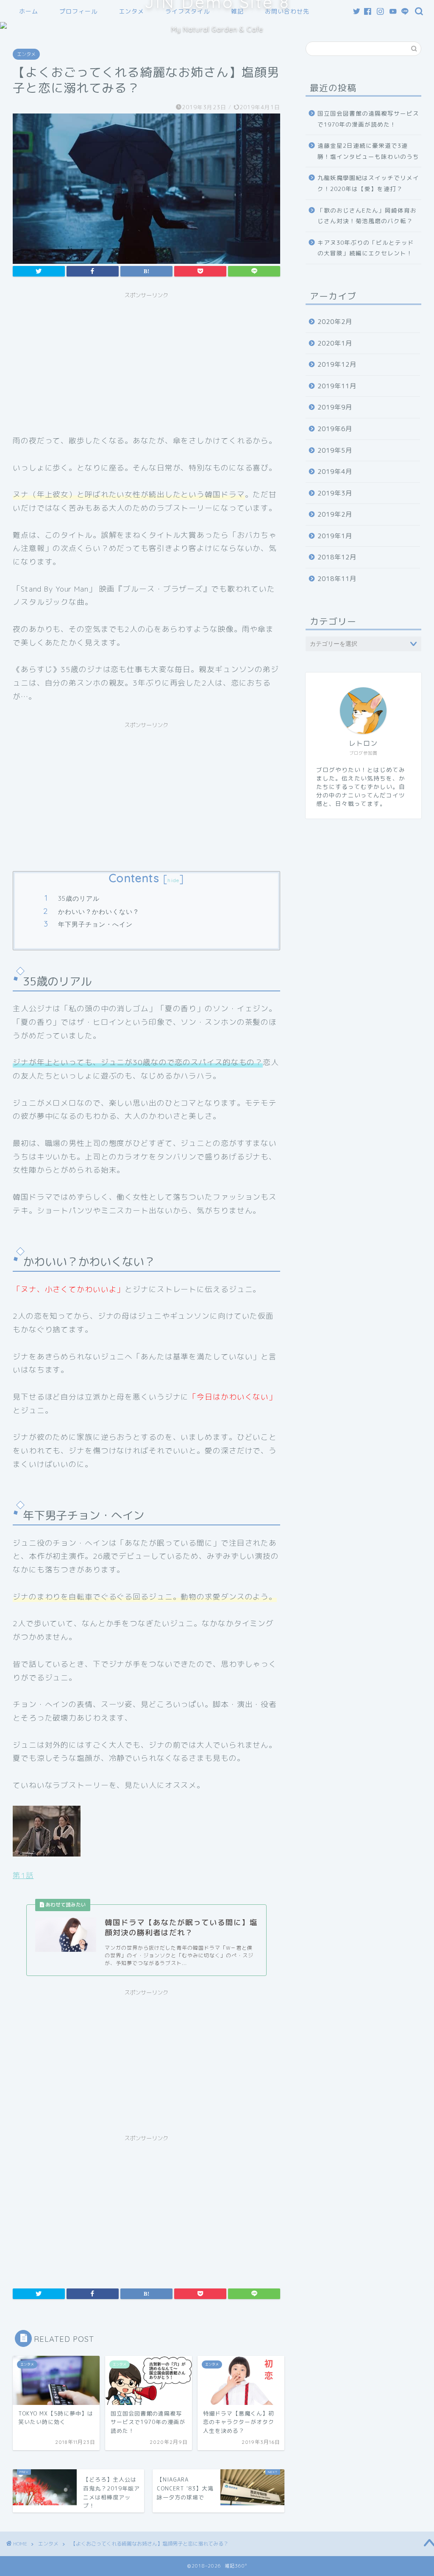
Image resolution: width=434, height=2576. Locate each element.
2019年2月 (335, 514)
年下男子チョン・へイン (95, 924)
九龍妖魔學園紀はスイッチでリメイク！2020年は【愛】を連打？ (368, 183)
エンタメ (26, 54)
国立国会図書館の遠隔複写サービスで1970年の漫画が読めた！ (368, 119)
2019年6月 (335, 429)
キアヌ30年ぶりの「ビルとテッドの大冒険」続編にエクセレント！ (366, 248)
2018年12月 (337, 557)
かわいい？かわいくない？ (99, 912)
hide (173, 880)
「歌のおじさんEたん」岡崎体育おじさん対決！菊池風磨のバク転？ (367, 216)
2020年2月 (335, 322)
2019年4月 (335, 472)
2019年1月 (335, 536)
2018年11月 (337, 579)
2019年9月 (335, 407)
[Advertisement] (146, 362)
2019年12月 (337, 364)
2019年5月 (335, 450)
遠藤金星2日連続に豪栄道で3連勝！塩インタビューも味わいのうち (368, 151)
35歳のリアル (79, 898)
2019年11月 (337, 386)
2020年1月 (335, 343)
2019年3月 (335, 493)
